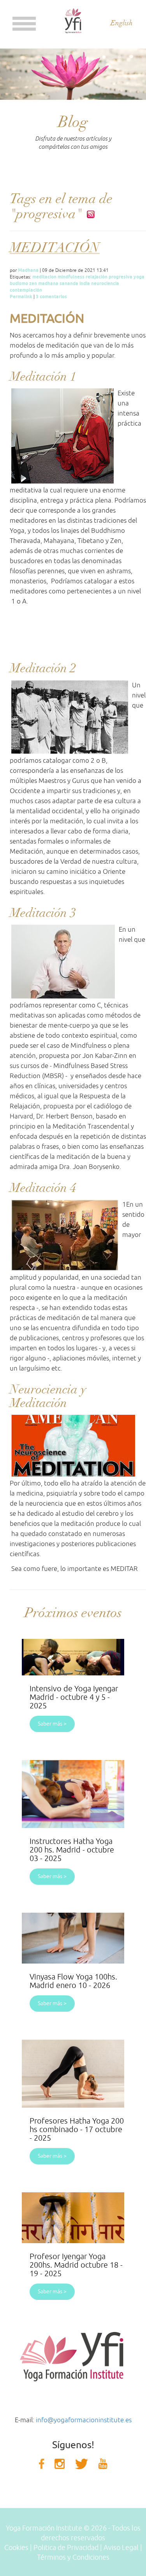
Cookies (16, 2548)
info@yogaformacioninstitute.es (84, 2420)
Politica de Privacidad (66, 2548)
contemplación (26, 290)
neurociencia (105, 283)
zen (33, 283)
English (122, 23)
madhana (48, 283)
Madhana (28, 270)
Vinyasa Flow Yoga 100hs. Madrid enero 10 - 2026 (73, 1981)
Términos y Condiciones (73, 2557)
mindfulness (71, 277)
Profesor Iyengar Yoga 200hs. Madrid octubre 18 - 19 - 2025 (76, 2265)
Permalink (21, 297)
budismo (19, 283)
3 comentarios (51, 297)
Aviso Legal (121, 2548)
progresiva (120, 277)
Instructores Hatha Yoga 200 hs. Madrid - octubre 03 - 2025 (72, 1850)
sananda (69, 283)
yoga (139, 277)
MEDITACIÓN (55, 248)
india (85, 283)
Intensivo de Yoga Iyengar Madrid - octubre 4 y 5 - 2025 (74, 1697)
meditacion (44, 277)
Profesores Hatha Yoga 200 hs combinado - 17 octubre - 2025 (77, 2130)
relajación (97, 277)
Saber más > (52, 1724)
